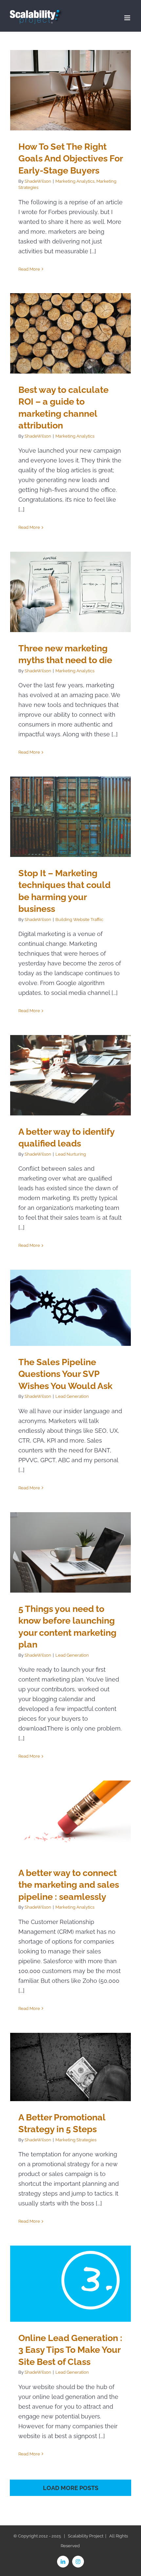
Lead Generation (72, 1396)
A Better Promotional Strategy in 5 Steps (71, 2067)
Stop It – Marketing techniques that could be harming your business (71, 817)
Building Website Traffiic (79, 920)
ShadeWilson (38, 181)
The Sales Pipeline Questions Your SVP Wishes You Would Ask (71, 1308)
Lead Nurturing (71, 1154)
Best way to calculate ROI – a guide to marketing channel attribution (71, 334)
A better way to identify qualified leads (71, 1075)
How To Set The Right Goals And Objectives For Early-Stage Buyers (71, 90)
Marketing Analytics (75, 181)
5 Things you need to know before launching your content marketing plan (71, 1553)
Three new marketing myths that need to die (71, 592)
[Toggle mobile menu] (128, 18)
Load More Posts (71, 2488)
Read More (29, 269)
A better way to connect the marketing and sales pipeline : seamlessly (71, 1819)
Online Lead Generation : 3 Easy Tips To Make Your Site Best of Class (71, 2284)
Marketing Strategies (76, 2140)
